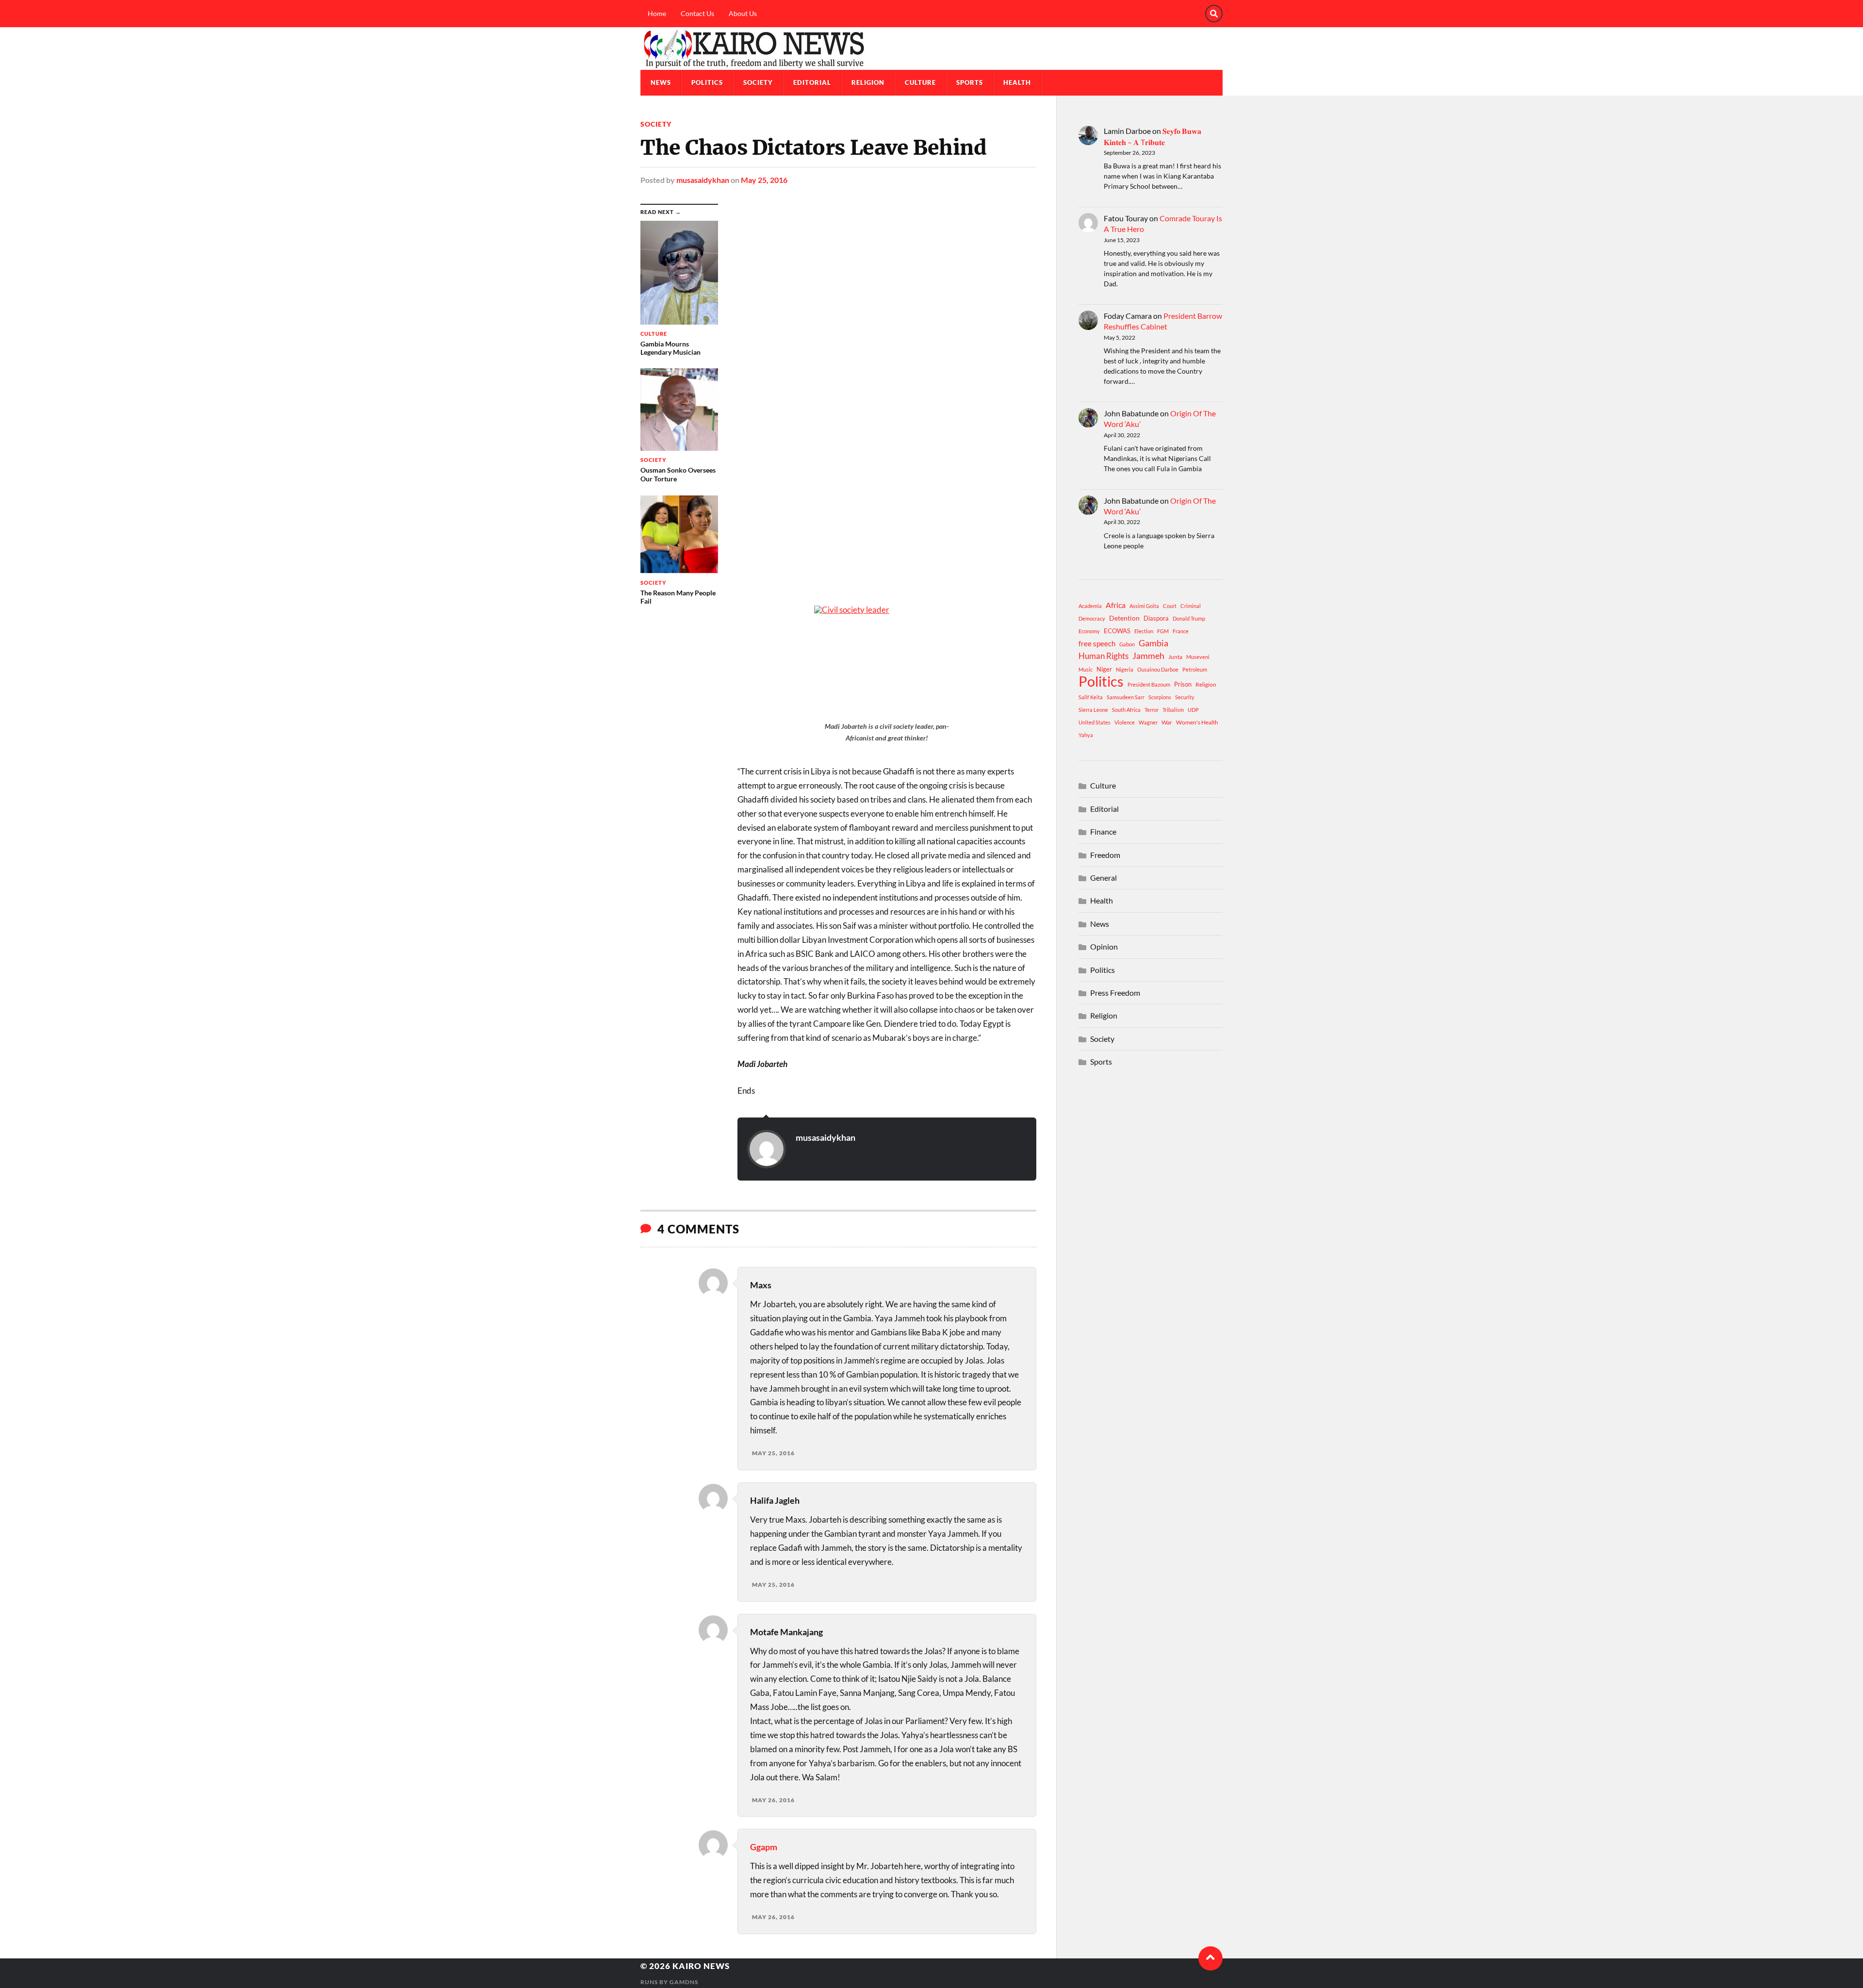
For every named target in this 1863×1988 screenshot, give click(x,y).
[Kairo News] (931, 49)
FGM (1163, 631)
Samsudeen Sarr (1126, 697)
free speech (1097, 643)
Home (657, 13)
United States (1095, 722)
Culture (920, 82)
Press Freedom (1115, 993)
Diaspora (1156, 618)
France (1181, 631)
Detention (1124, 618)
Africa (1116, 605)
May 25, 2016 (764, 180)
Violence (1125, 722)
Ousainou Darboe (1158, 669)
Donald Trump (1189, 618)
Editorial (812, 82)
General (1103, 878)
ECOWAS (1117, 631)
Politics (707, 82)
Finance (1103, 831)
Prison (1183, 684)
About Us (743, 13)
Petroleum (1195, 669)
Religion (868, 82)
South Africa (1126, 710)
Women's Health (1197, 722)
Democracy (1092, 618)
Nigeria (1125, 669)
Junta (1175, 657)
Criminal (1191, 606)
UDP (1193, 710)
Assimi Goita (1144, 606)
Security (1185, 697)
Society (758, 82)
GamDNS (684, 1982)
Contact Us (697, 13)
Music (1086, 669)
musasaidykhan (703, 180)
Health (1017, 82)
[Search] (1214, 14)
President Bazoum (1149, 684)
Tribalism (1173, 710)
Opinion (1104, 946)
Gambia (1153, 643)
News (661, 82)
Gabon (1127, 644)
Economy (1089, 631)
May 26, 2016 (773, 1800)
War (1167, 722)
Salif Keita (1091, 697)
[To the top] (1210, 1958)
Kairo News (701, 1966)
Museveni (1198, 657)
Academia (1090, 606)
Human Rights (1103, 656)
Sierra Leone (1093, 710)
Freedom (1105, 855)
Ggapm (764, 1847)
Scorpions (1160, 697)
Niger (1104, 669)
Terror (1152, 710)
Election (1144, 631)
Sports (970, 82)
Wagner (1148, 722)
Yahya (1086, 735)
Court (1170, 606)
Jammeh (1148, 656)
